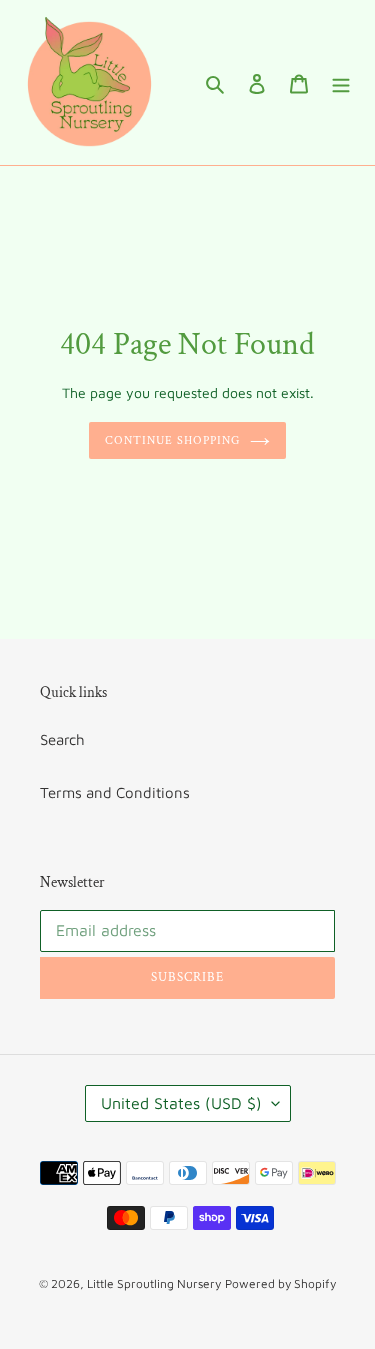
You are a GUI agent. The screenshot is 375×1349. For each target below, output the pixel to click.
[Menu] (341, 82)
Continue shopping (172, 440)
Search (62, 739)
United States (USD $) (181, 1103)
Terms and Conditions (115, 792)
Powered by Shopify (280, 1283)
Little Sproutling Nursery (154, 1283)
